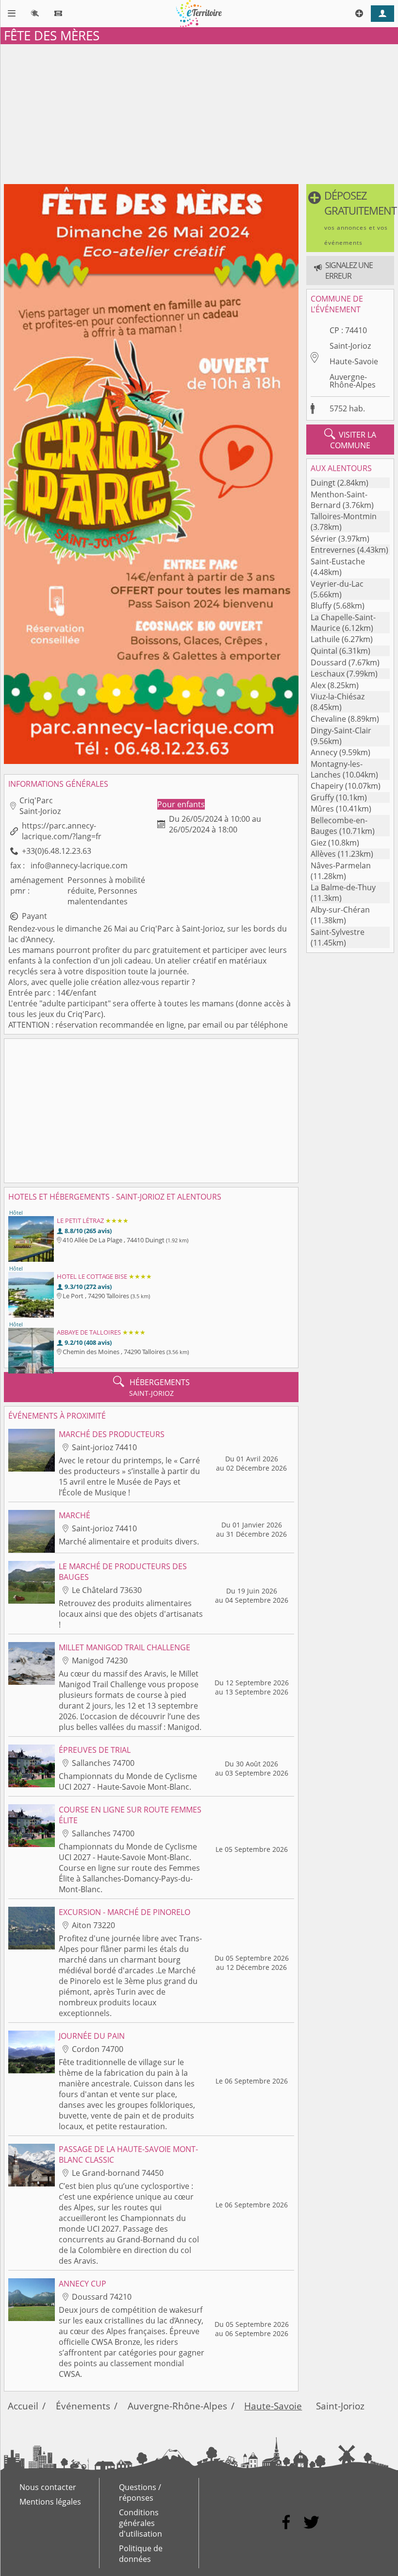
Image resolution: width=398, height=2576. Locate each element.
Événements (83, 2406)
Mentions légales (50, 2502)
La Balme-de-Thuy (343, 887)
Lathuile (325, 639)
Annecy (324, 752)
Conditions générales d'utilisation (141, 2523)
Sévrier (323, 539)
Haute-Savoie (354, 361)
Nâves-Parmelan (341, 865)
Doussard (329, 662)
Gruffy (322, 797)
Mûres (322, 809)
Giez (318, 843)
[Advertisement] (199, 112)
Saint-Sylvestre (338, 932)
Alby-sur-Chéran (340, 910)
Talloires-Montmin (344, 516)
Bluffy (321, 606)
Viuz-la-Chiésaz (338, 696)
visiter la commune (350, 440)
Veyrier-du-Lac (337, 584)
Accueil (23, 2406)
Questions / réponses (140, 2492)
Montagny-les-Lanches (337, 769)
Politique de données (141, 2554)
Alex (318, 685)
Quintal (324, 651)
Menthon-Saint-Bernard (339, 500)
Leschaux (328, 674)
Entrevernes (333, 550)
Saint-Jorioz (350, 346)
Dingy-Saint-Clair (341, 730)
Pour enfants (181, 804)
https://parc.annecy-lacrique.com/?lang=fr (62, 831)
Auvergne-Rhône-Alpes (353, 381)
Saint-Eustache (338, 561)
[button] (350, 218)
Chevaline (328, 719)
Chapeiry (327, 786)
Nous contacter (48, 2487)
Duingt (323, 483)
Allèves (323, 854)
